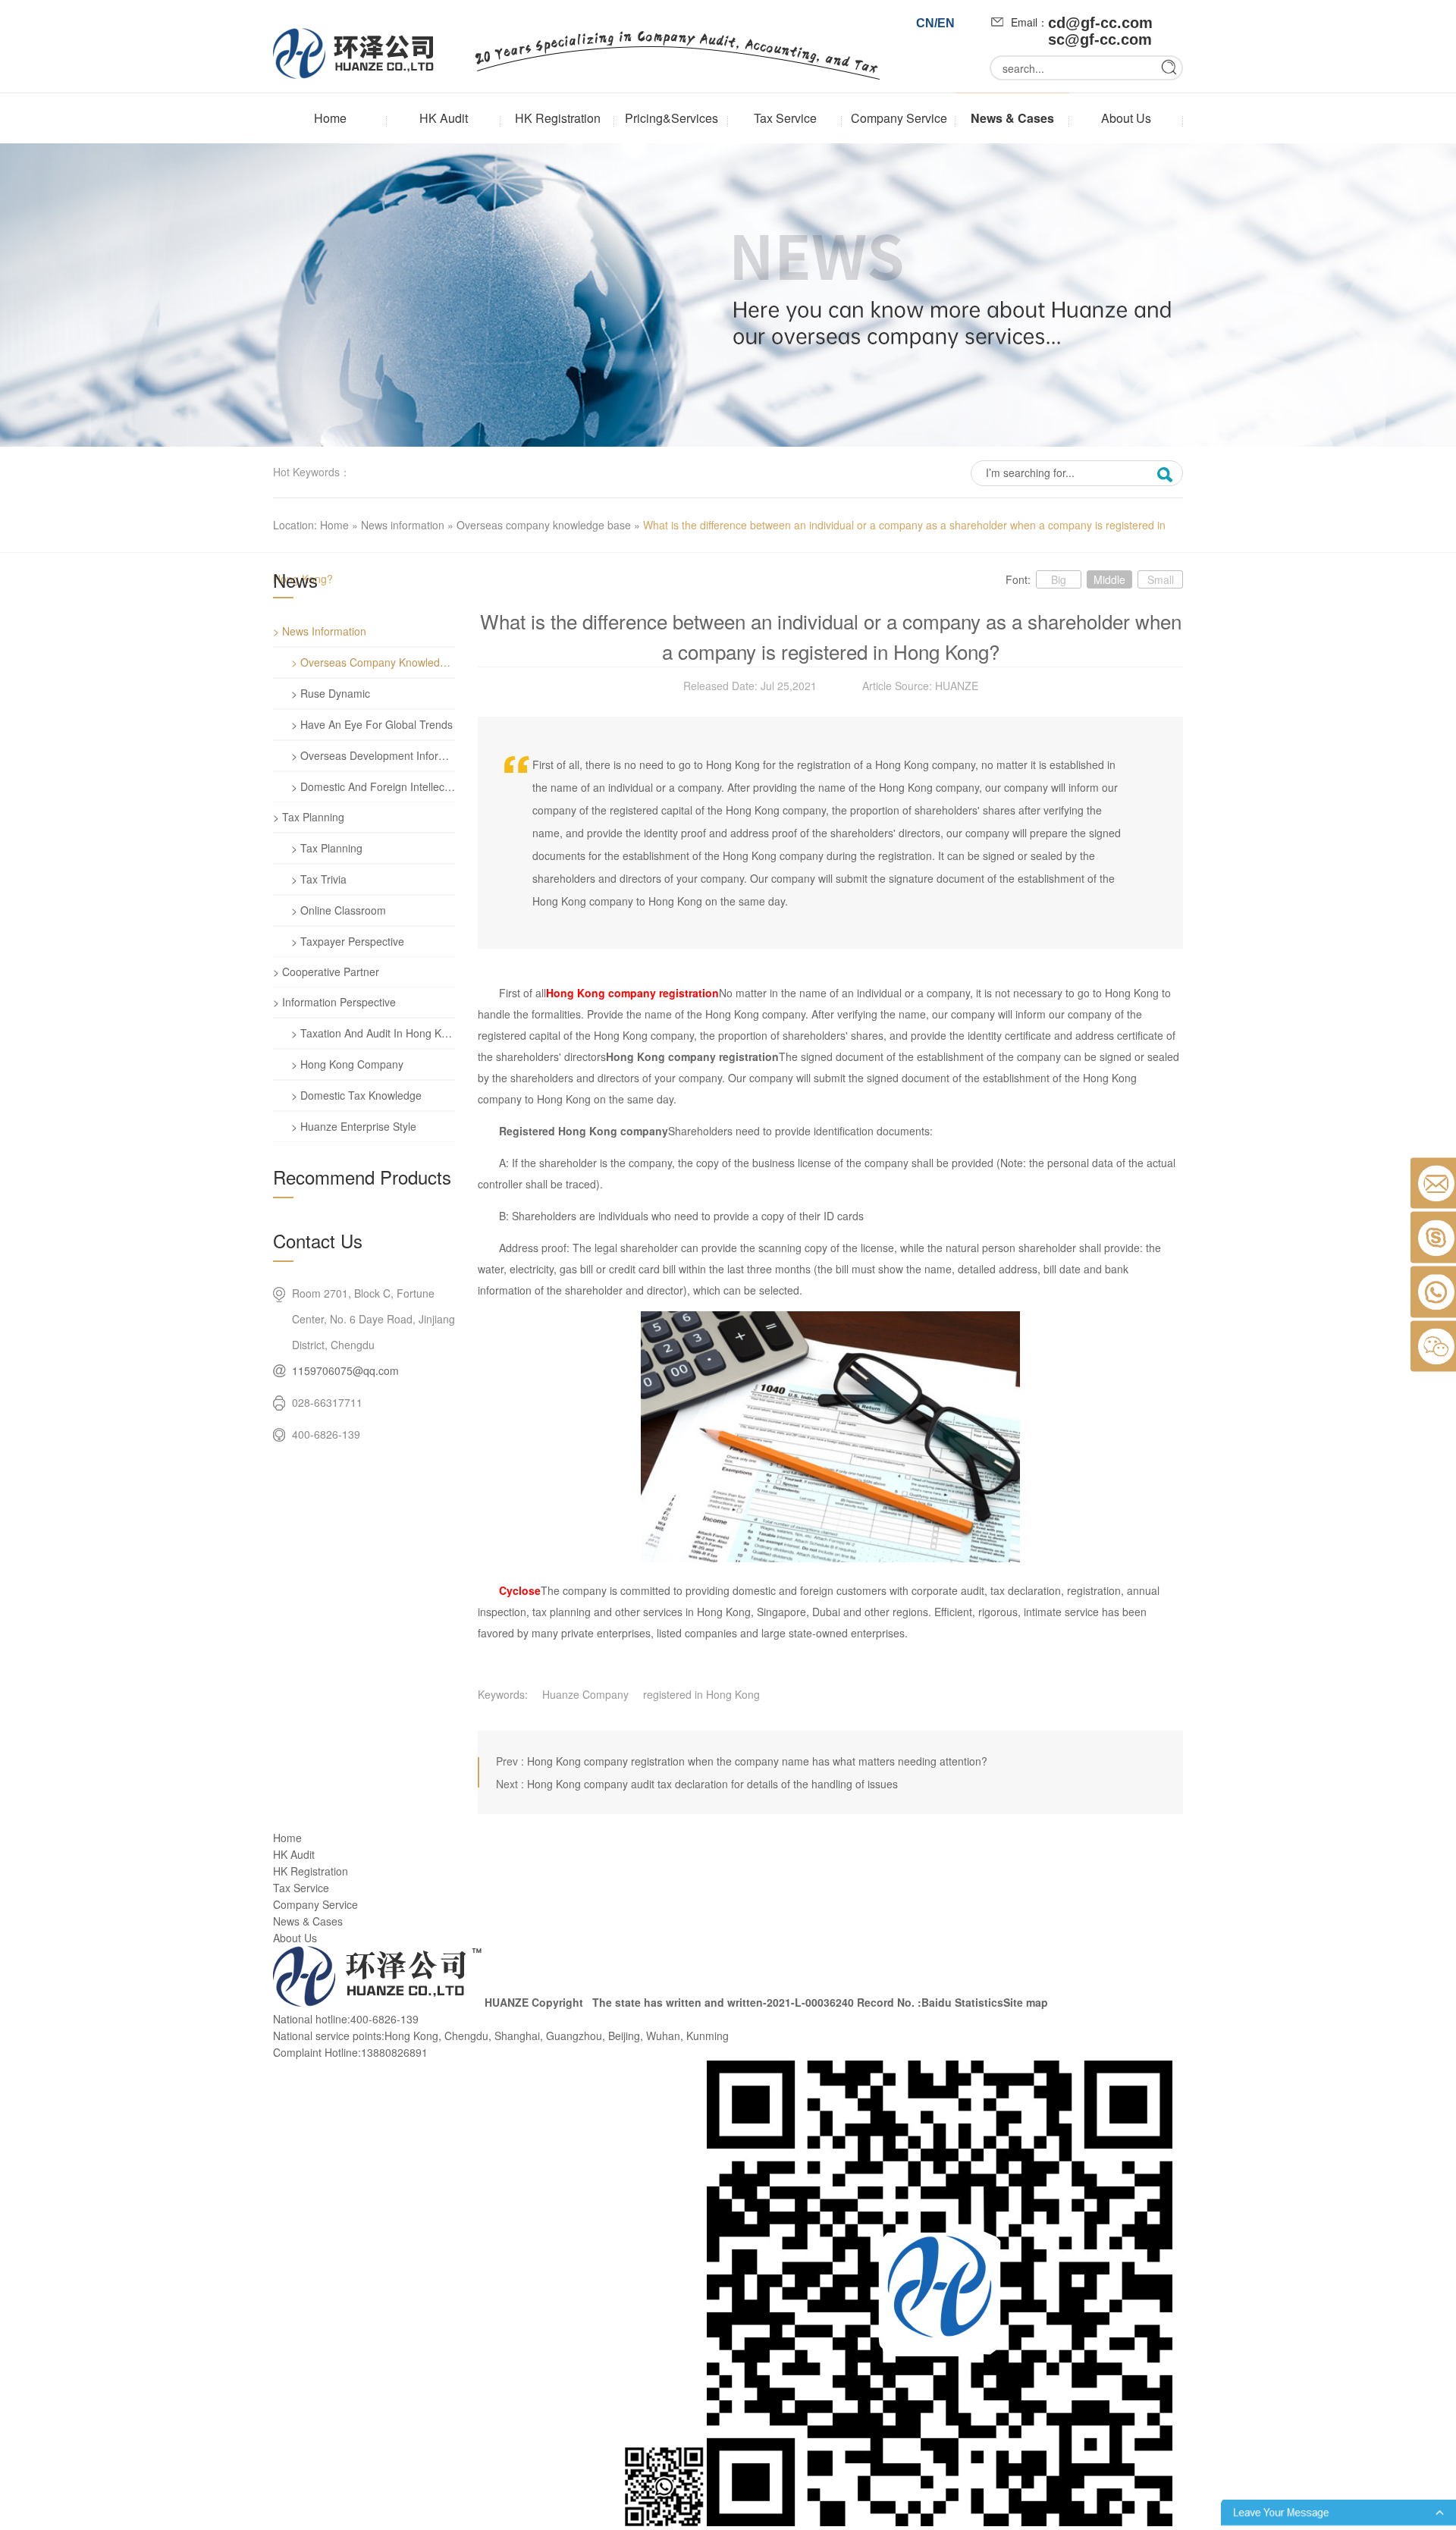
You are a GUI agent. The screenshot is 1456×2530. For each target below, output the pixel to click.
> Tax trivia (319, 879)
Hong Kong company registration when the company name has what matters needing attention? (757, 1761)
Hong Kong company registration (632, 993)
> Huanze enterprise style (354, 1126)
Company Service (899, 118)
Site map (1026, 2002)
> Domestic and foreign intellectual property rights (373, 786)
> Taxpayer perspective (348, 941)
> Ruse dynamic (331, 693)
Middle (1109, 579)
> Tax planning (309, 817)
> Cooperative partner (326, 972)
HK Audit (444, 118)
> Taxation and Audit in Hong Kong (373, 1033)
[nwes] (728, 442)
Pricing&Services (672, 118)
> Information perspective (334, 1002)
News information (403, 525)
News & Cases (1012, 118)
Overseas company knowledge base (544, 525)
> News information (320, 631)
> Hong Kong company (347, 1064)
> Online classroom (339, 910)
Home (330, 118)
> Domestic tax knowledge (356, 1095)
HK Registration (558, 118)
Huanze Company (585, 1694)
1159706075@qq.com (345, 1370)
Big (1059, 579)
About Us (1126, 118)
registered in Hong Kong (701, 1694)
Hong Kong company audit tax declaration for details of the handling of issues (712, 1784)
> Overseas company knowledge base (373, 662)
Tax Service (785, 118)
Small (1161, 579)
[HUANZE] (377, 2002)
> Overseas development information (373, 755)
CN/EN (935, 23)
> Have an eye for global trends (372, 724)
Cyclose (520, 1590)
